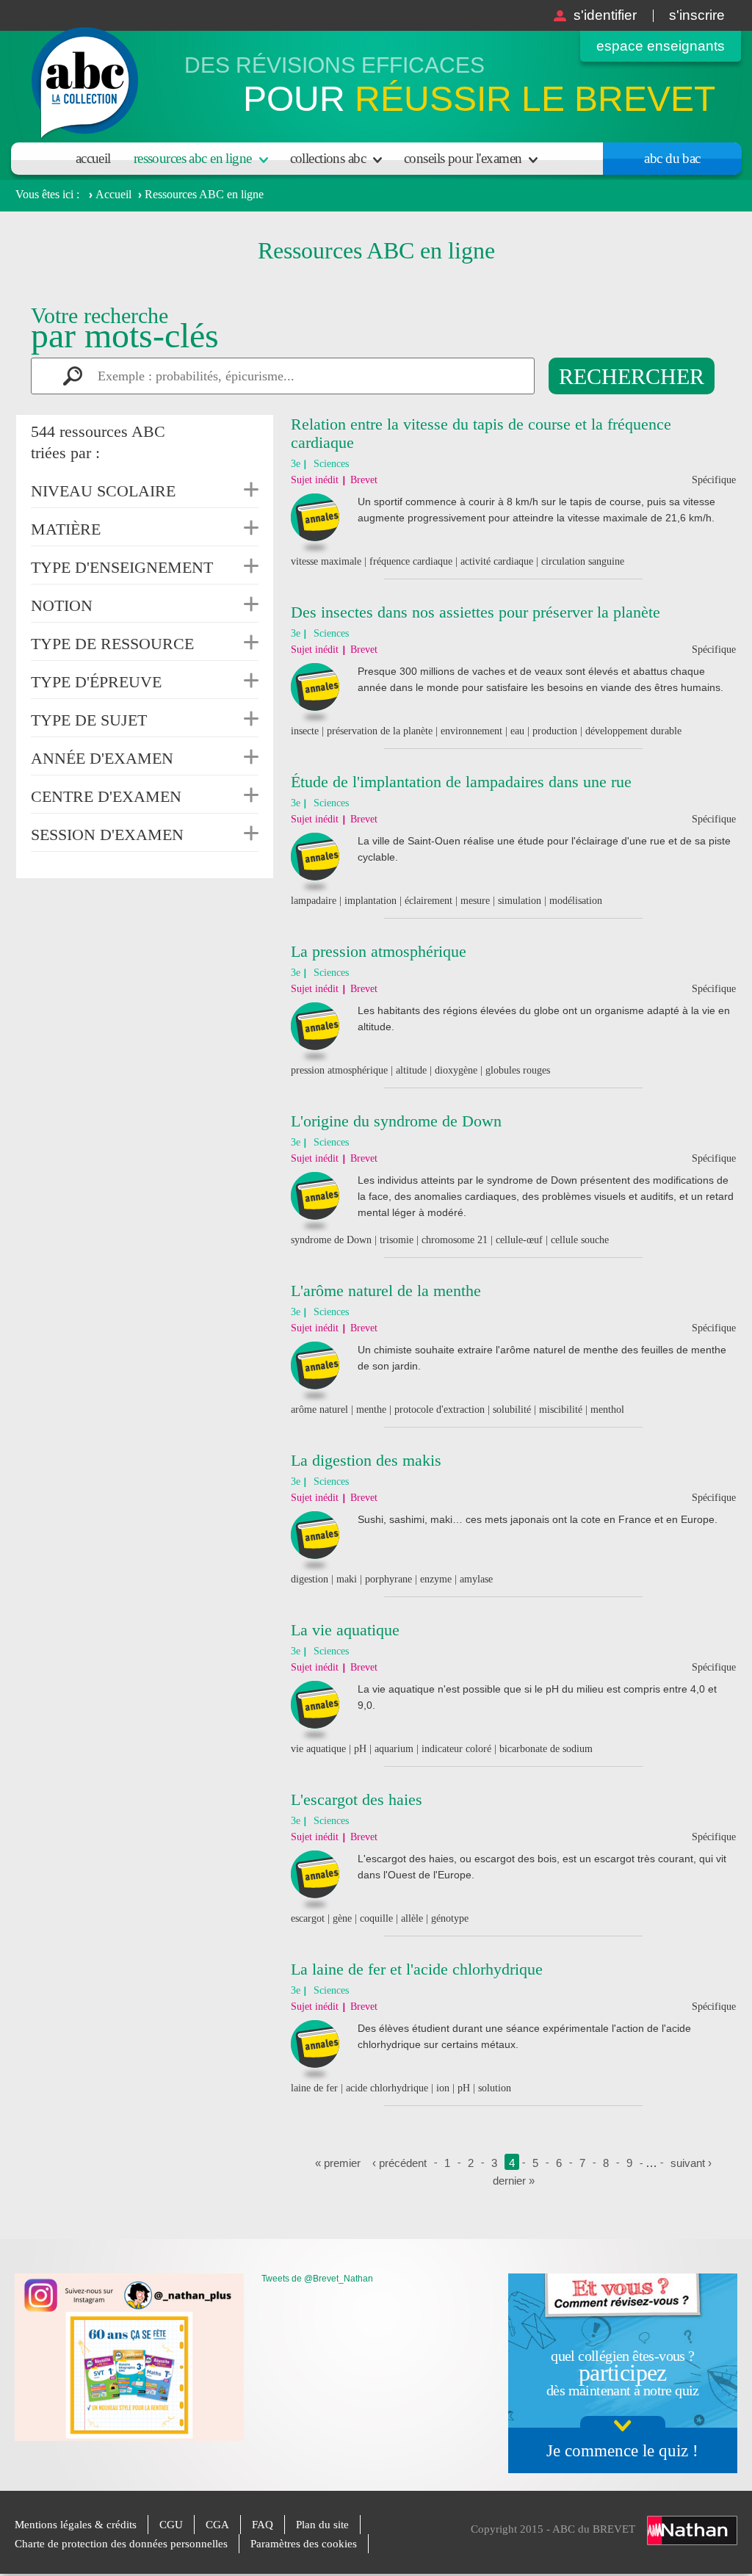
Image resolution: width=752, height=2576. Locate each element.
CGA (217, 2525)
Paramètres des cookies (304, 2544)
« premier (338, 2163)
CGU (171, 2525)
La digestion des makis (366, 1460)
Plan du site (322, 2525)
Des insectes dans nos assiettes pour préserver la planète (476, 612)
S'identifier (605, 15)
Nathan (692, 2530)
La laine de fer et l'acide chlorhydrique (417, 1969)
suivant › (691, 2163)
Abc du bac (672, 158)
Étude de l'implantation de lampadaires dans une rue (461, 782)
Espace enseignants (661, 46)
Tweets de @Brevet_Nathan (317, 2279)
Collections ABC (328, 158)
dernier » (514, 2181)
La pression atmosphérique (379, 951)
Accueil (93, 158)
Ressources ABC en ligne (193, 158)
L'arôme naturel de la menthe (386, 1291)
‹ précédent (399, 2163)
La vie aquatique (345, 1630)
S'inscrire (697, 15)
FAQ (263, 2525)
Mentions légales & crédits (76, 2525)
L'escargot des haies (357, 1799)
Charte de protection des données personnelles (121, 2544)
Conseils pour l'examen (463, 158)
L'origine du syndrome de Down (396, 1121)
